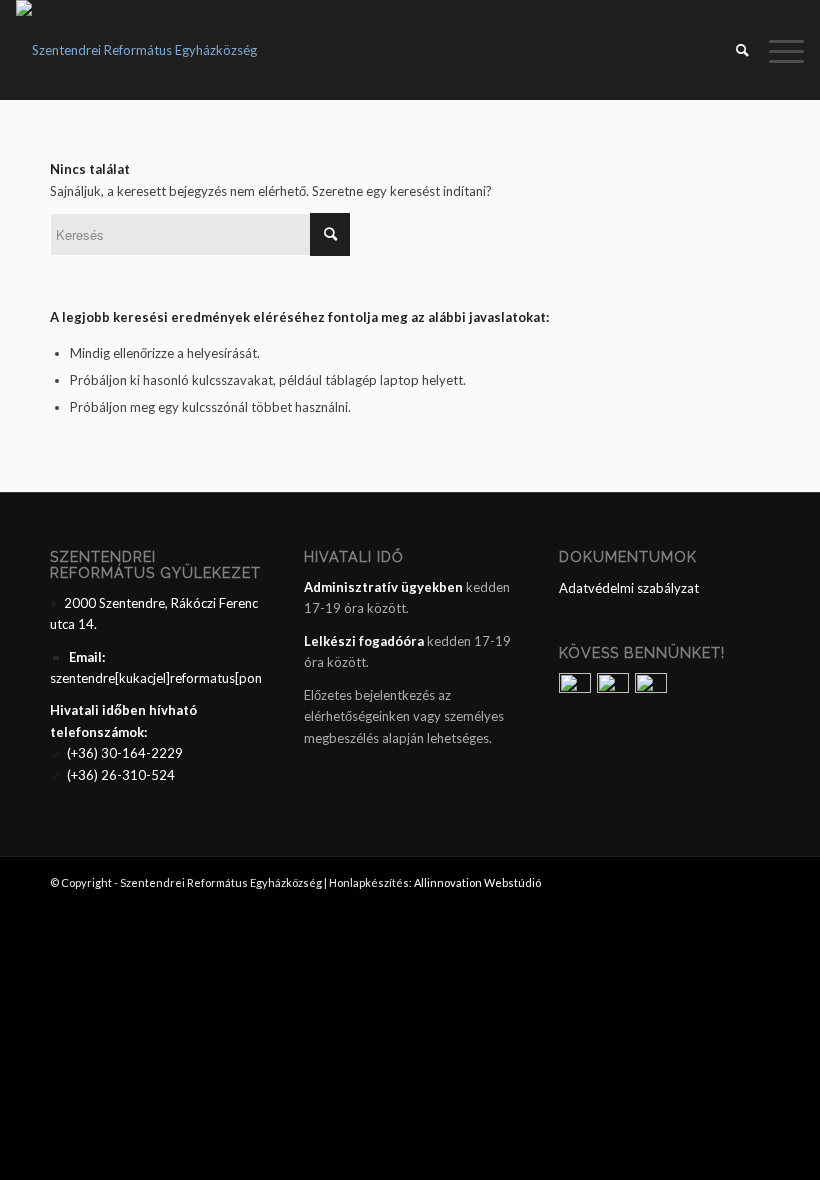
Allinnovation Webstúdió (477, 882)
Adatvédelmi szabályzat (629, 588)
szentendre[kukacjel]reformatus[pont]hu (167, 678)
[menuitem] (742, 50)
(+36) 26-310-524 (121, 775)
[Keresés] (742, 50)
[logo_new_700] (136, 50)
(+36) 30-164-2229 (125, 753)
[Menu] (781, 50)
